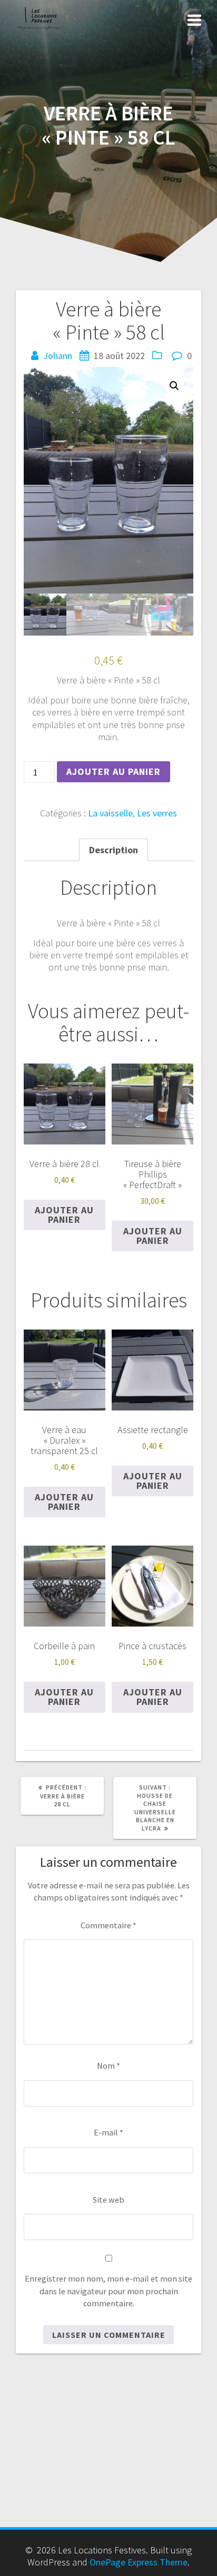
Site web (108, 2200)
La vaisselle (110, 813)
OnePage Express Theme (139, 2562)
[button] (174, 386)
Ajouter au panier (114, 771)
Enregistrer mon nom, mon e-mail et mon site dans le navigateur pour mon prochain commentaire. (108, 2291)
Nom (108, 2066)
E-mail (108, 2132)
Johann (58, 356)
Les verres (157, 813)
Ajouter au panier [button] (64, 1215)
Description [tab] (114, 850)
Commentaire (108, 1925)
